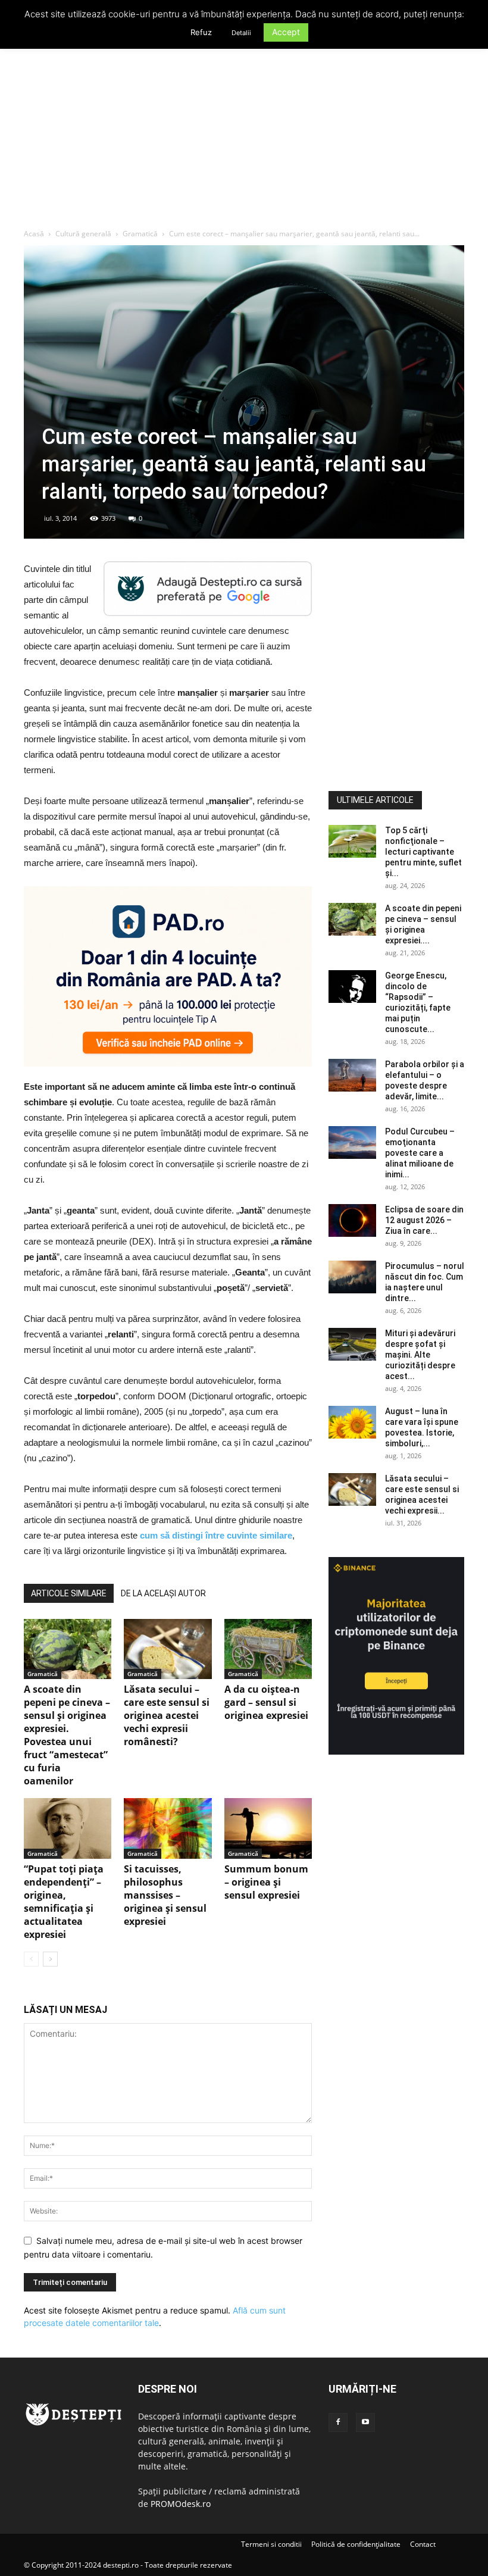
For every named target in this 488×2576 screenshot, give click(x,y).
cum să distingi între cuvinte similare (216, 1535)
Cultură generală (83, 234)
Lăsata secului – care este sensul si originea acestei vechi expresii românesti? (167, 1715)
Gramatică (140, 234)
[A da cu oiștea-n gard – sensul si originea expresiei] (268, 1649)
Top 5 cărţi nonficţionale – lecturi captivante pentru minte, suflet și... (423, 852)
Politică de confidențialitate (356, 2544)
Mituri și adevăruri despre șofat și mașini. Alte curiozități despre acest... (420, 1355)
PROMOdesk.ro (181, 2504)
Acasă (34, 234)
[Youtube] (365, 2422)
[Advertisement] (244, 139)
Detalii (241, 33)
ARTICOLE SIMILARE (69, 1593)
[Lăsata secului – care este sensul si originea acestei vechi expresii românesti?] (168, 1649)
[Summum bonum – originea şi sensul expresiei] (268, 1828)
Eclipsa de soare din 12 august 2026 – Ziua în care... (424, 1220)
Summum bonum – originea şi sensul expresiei (266, 1882)
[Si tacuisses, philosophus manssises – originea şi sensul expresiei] (168, 1828)
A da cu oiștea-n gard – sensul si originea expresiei (266, 1702)
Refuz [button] (201, 32)
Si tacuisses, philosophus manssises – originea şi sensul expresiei (165, 1895)
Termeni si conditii (271, 2544)
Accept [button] (286, 32)
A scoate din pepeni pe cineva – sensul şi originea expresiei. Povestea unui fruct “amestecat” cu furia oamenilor (67, 1735)
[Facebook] (338, 2422)
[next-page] (50, 1959)
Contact (423, 2544)
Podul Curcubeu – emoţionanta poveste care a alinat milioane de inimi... (420, 1153)
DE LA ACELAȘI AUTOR (163, 1593)
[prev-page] (31, 1959)
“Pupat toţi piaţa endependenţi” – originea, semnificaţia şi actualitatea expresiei (64, 1902)
